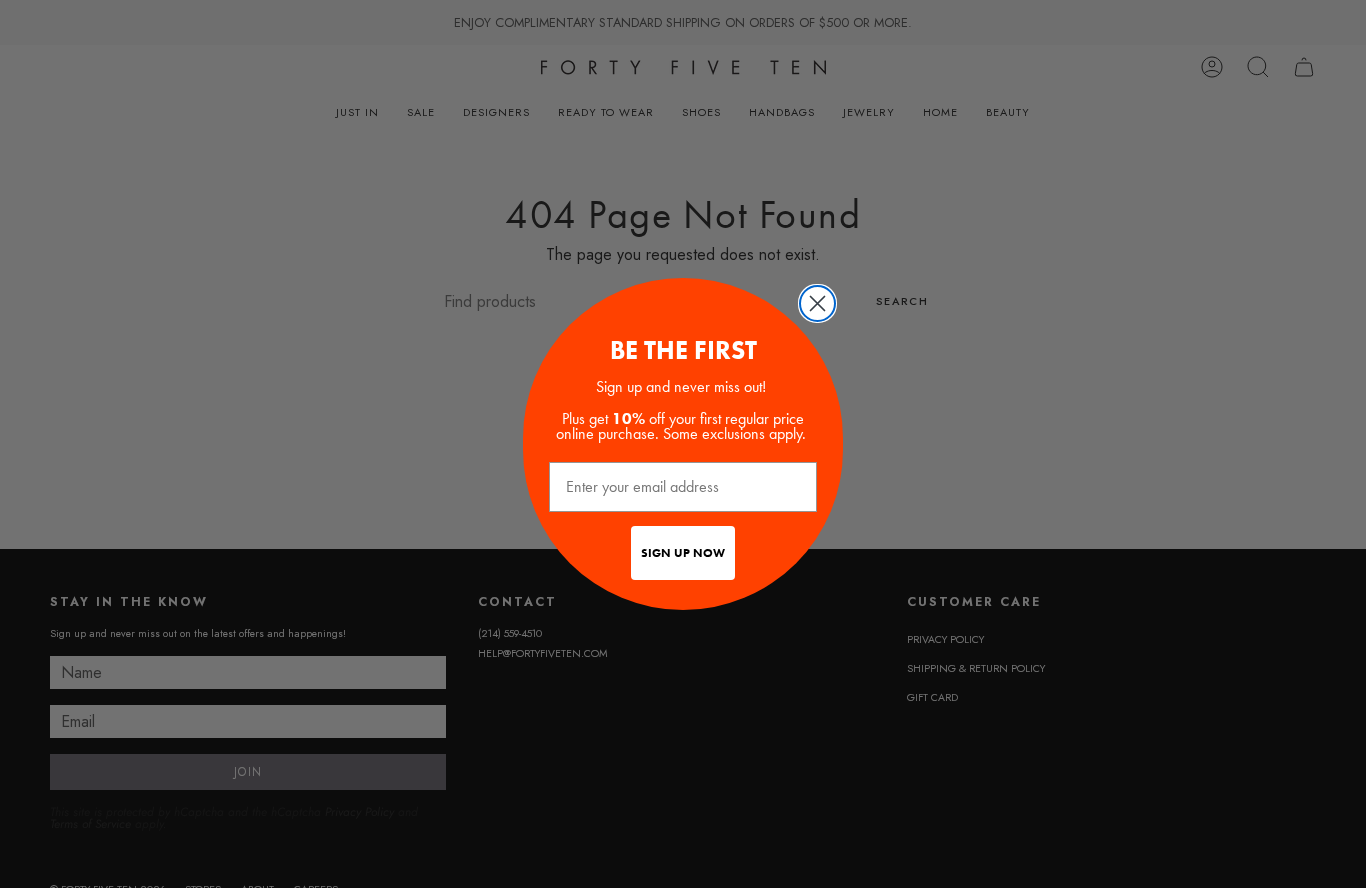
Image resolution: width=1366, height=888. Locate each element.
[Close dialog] (817, 303)
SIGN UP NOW (683, 553)
